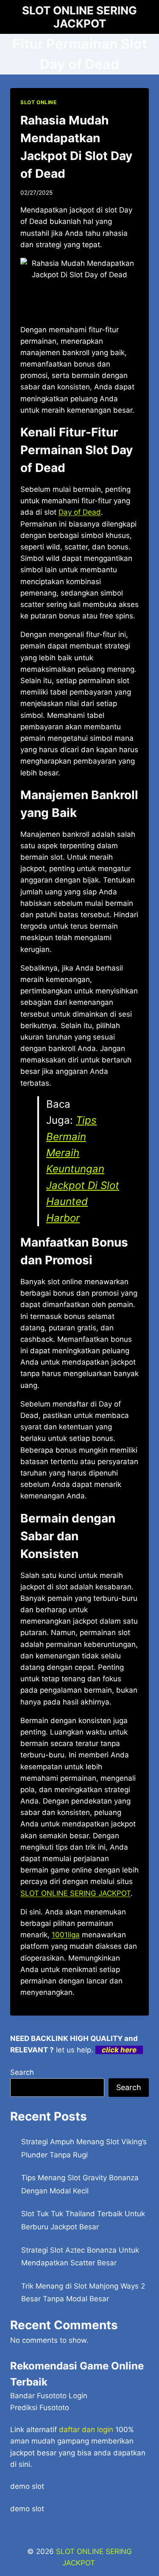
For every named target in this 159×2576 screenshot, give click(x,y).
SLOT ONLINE (39, 102)
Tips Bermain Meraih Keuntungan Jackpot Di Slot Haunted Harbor (83, 1169)
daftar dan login (86, 2430)
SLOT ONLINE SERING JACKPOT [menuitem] (75, 1893)
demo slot (27, 2486)
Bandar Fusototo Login (49, 2396)
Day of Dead (80, 512)
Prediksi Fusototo (40, 2408)
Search (22, 2072)
